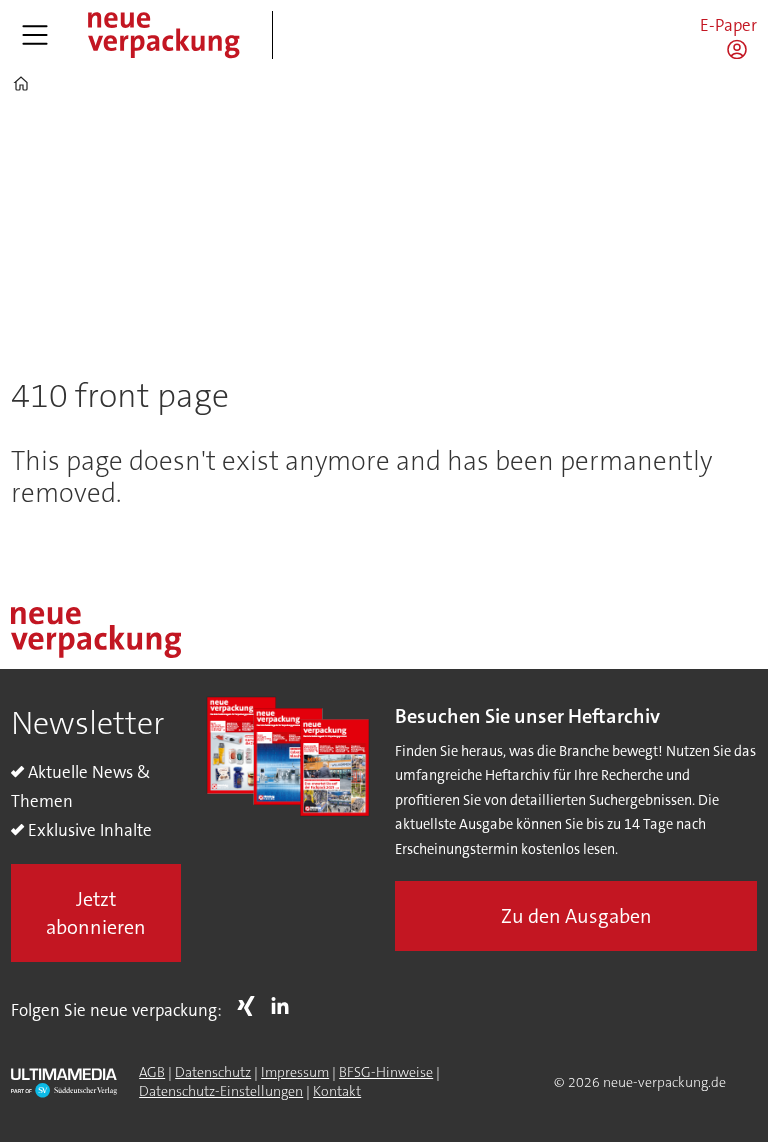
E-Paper (728, 25)
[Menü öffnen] (35, 35)
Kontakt (337, 1091)
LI (285, 1006)
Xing (251, 1006)
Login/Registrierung (742, 49)
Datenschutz (213, 1072)
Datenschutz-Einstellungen (221, 1091)
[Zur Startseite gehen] (163, 35)
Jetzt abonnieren (96, 913)
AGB (152, 1072)
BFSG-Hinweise (386, 1072)
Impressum (295, 1072)
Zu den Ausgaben (576, 916)
